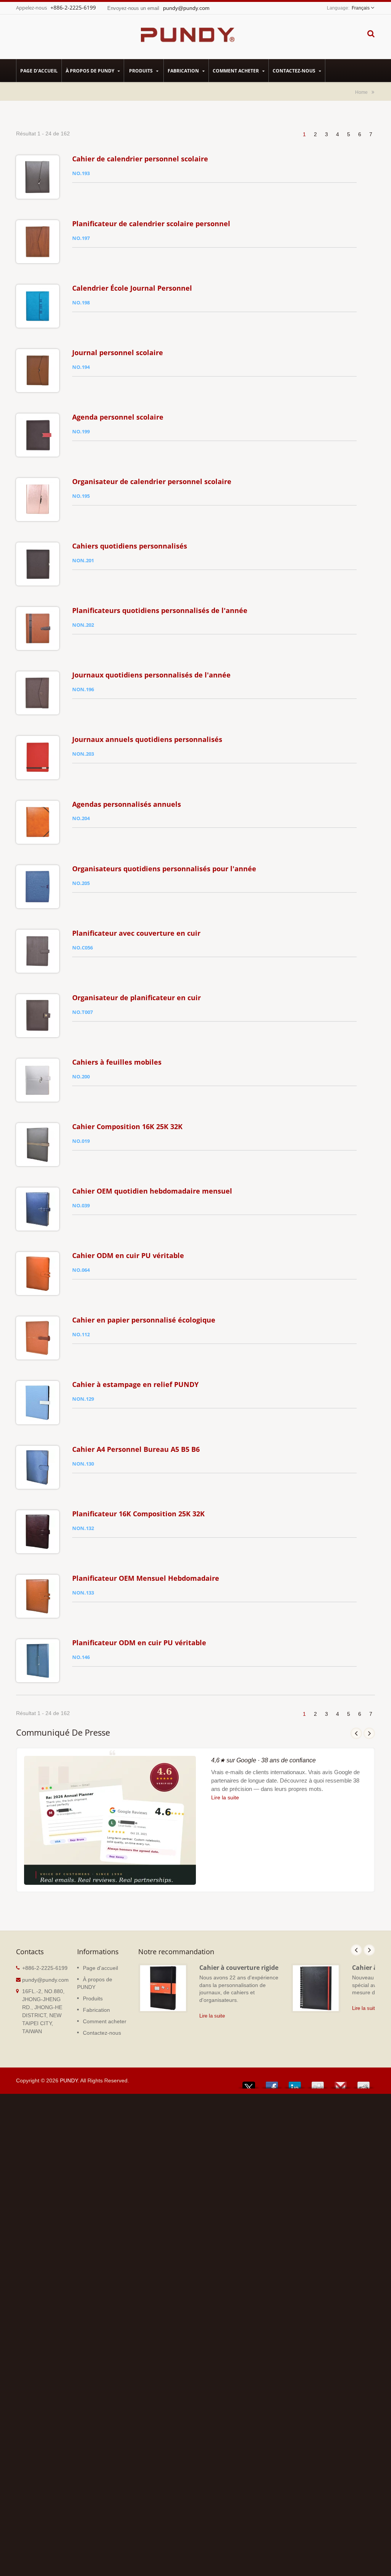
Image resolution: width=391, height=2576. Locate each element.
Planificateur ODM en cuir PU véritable (139, 1643)
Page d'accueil (39, 71)
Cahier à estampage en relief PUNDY (135, 1384)
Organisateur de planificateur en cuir (137, 998)
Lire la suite (225, 1797)
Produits (141, 71)
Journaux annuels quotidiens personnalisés (147, 739)
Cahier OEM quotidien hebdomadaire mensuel (152, 1191)
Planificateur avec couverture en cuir (136, 933)
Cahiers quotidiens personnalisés (130, 546)
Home (361, 92)
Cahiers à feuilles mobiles (117, 1062)
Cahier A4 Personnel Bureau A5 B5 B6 (136, 1449)
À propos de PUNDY (90, 71)
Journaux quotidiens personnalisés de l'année (151, 675)
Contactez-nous (295, 71)
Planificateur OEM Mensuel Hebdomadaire (146, 1578)
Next (369, 1733)
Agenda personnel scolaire (118, 417)
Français (361, 8)
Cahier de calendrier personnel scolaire (140, 159)
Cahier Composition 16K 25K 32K (127, 1126)
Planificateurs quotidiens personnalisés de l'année (160, 610)
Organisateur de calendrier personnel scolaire (152, 481)
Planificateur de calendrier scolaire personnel (151, 224)
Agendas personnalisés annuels (127, 804)
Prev (356, 1733)
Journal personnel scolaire (118, 352)
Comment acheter (236, 71)
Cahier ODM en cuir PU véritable (128, 1255)
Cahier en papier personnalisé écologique (144, 1320)
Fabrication (184, 71)
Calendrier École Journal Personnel (132, 288)
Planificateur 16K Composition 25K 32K (138, 1514)
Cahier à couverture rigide (239, 1968)
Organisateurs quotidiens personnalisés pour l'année (164, 869)
